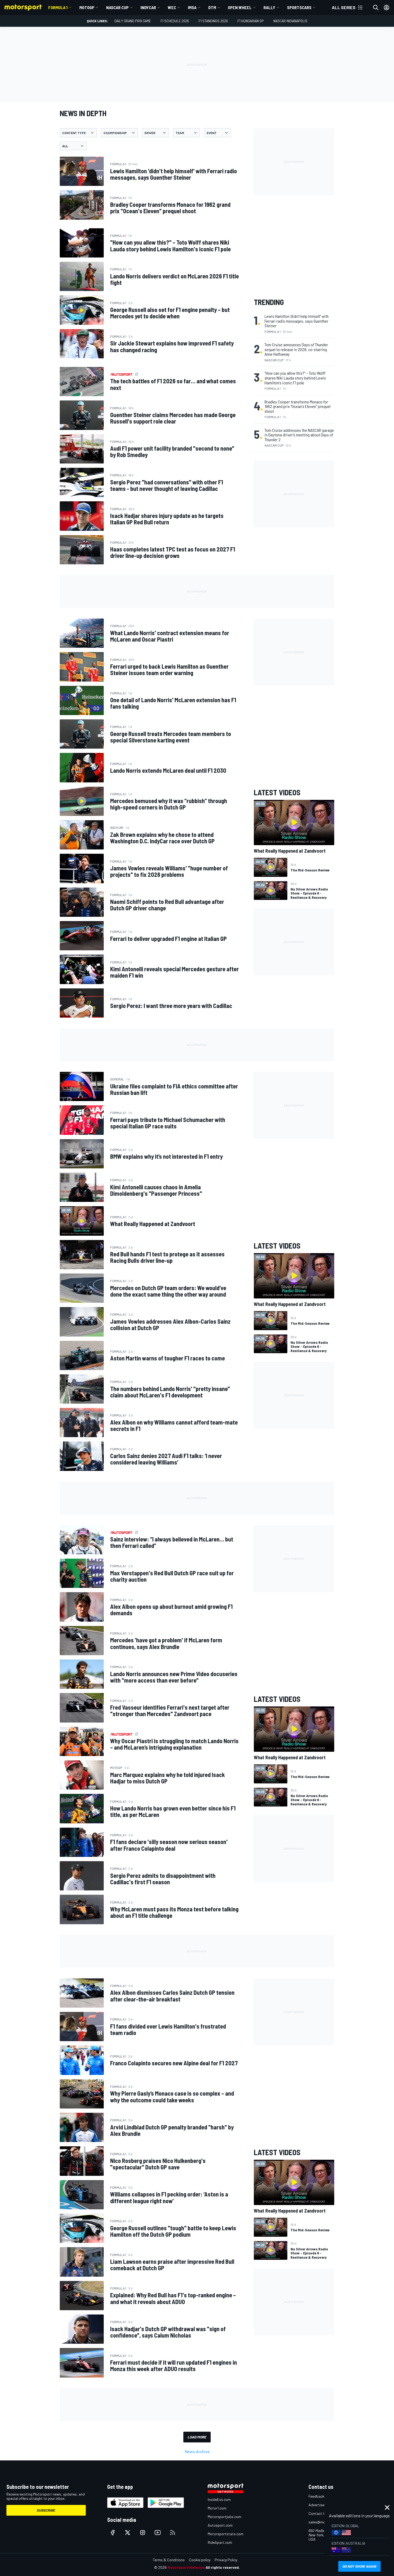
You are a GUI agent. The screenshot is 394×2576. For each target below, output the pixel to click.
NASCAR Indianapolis (290, 21)
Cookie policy (200, 2560)
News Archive (197, 2451)
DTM (212, 7)
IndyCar (148, 7)
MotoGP (87, 7)
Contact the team (323, 2513)
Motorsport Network (186, 2567)
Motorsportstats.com (226, 2534)
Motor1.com (217, 2508)
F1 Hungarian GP (251, 21)
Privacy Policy (226, 2560)
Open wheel (240, 7)
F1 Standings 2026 (213, 21)
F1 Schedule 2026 (175, 21)
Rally (269, 7)
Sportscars (299, 7)
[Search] (376, 8)
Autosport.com (220, 2525)
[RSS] (173, 2533)
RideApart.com (220, 2542)
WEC (172, 7)
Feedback (316, 2496)
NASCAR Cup (117, 7)
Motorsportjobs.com (224, 2517)
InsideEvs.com (219, 2499)
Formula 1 (58, 7)
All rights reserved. (223, 2567)
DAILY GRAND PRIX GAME (133, 21)
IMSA (192, 7)
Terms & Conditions (169, 2560)
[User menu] (386, 8)
